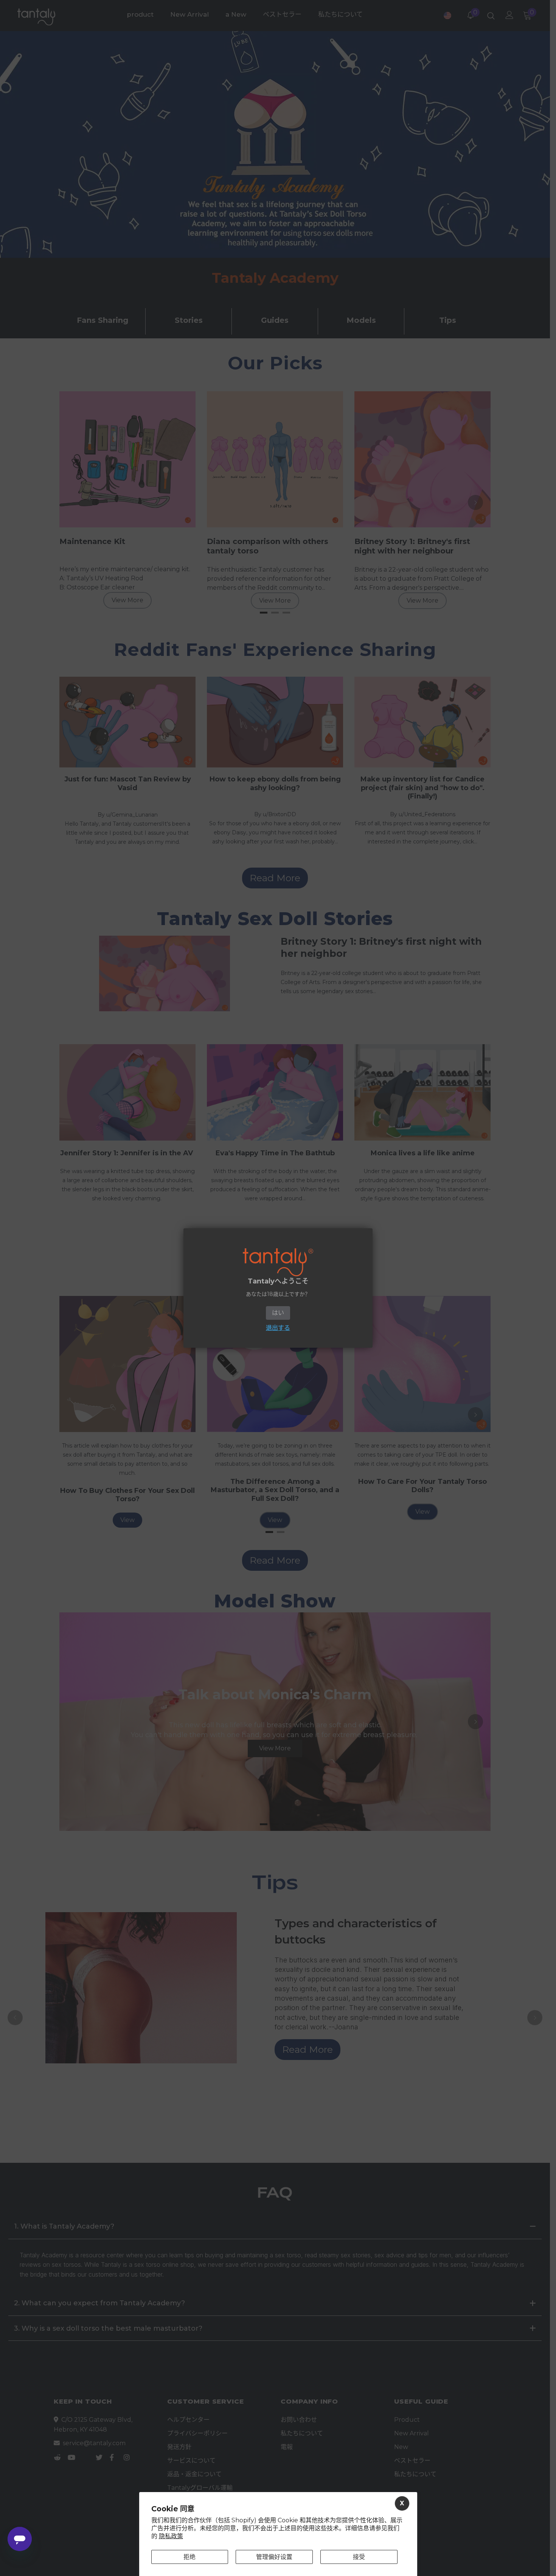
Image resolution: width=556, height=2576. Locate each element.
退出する (278, 1328)
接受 (359, 2557)
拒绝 (189, 2557)
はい (278, 1313)
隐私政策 (171, 2536)
